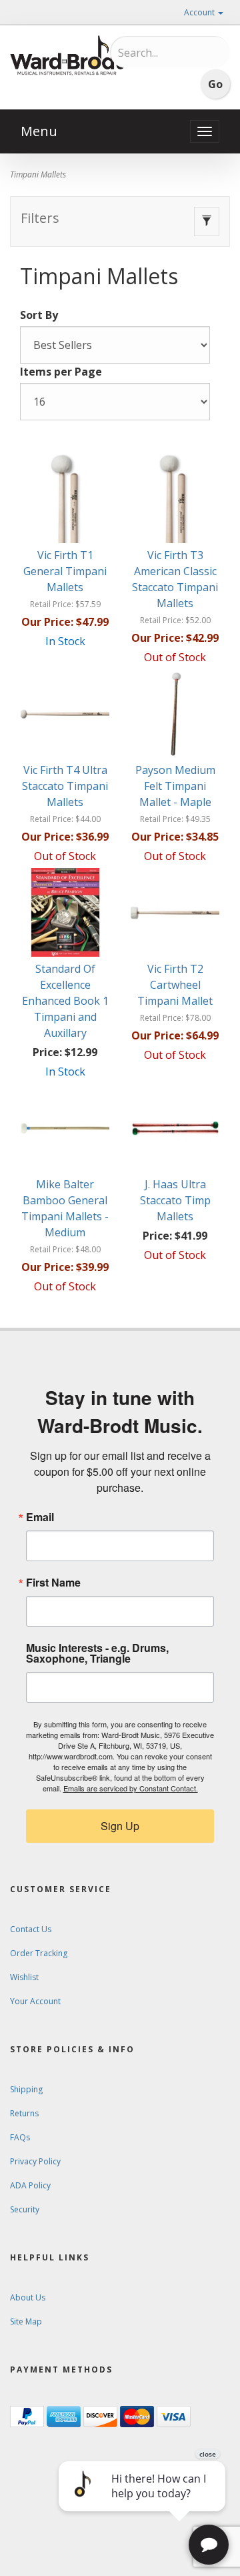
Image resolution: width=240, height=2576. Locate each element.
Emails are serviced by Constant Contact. (131, 1788)
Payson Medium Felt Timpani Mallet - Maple (175, 786)
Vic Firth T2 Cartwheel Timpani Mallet (175, 985)
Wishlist (24, 1977)
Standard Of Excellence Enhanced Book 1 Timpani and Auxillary (65, 1001)
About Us (28, 2297)
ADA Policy (30, 2185)
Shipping (26, 2089)
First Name (53, 1583)
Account (200, 12)
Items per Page (61, 372)
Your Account (35, 2001)
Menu (39, 131)
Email (40, 1517)
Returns (24, 2113)
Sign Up (120, 1826)
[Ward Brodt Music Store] (67, 55)
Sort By (39, 315)
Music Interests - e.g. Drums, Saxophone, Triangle (97, 1653)
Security (25, 2209)
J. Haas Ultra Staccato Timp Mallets (175, 1200)
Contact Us (31, 1929)
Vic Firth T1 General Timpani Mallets (65, 571)
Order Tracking (39, 1953)
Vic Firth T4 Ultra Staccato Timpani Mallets (65, 786)
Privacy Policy (35, 2161)
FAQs (20, 2137)
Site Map (26, 2321)
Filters (40, 218)
